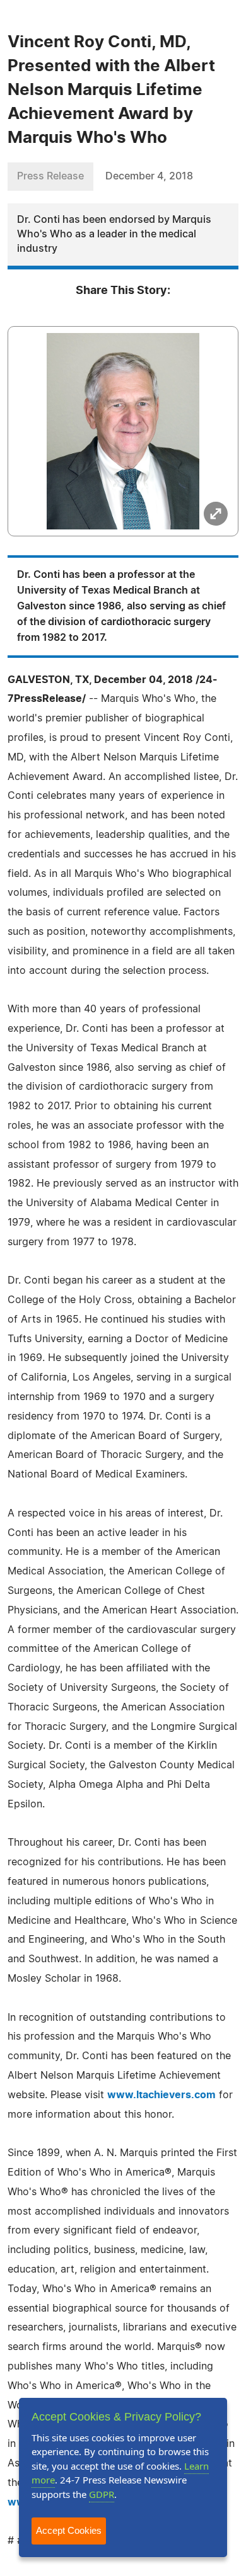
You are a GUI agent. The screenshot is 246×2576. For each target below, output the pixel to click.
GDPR (102, 2494)
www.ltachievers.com (161, 2095)
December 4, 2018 (149, 176)
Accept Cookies (69, 2530)
